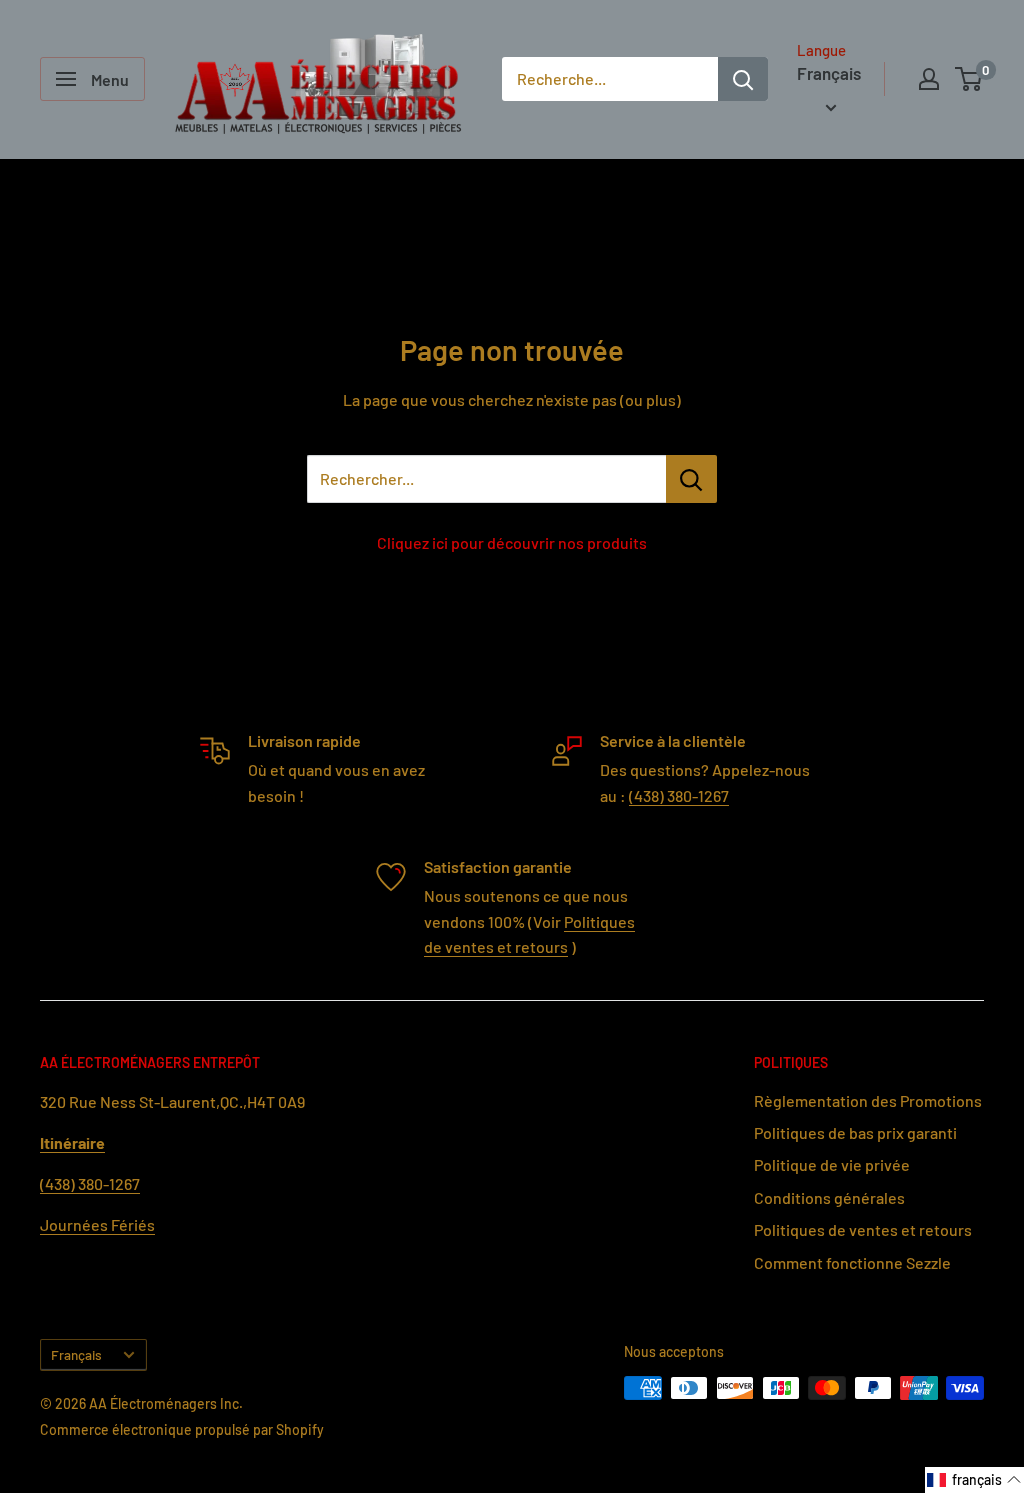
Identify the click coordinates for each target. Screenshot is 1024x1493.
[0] (969, 79)
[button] (974, 1480)
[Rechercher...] (691, 479)
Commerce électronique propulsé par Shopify (182, 1429)
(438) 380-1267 (679, 795)
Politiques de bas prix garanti (855, 1132)
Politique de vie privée (832, 1164)
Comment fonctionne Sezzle (852, 1262)
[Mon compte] (929, 79)
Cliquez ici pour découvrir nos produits (512, 542)
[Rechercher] (743, 79)
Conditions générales (829, 1197)
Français (76, 1354)
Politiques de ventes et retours (863, 1229)
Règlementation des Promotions (868, 1100)
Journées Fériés (97, 1224)
